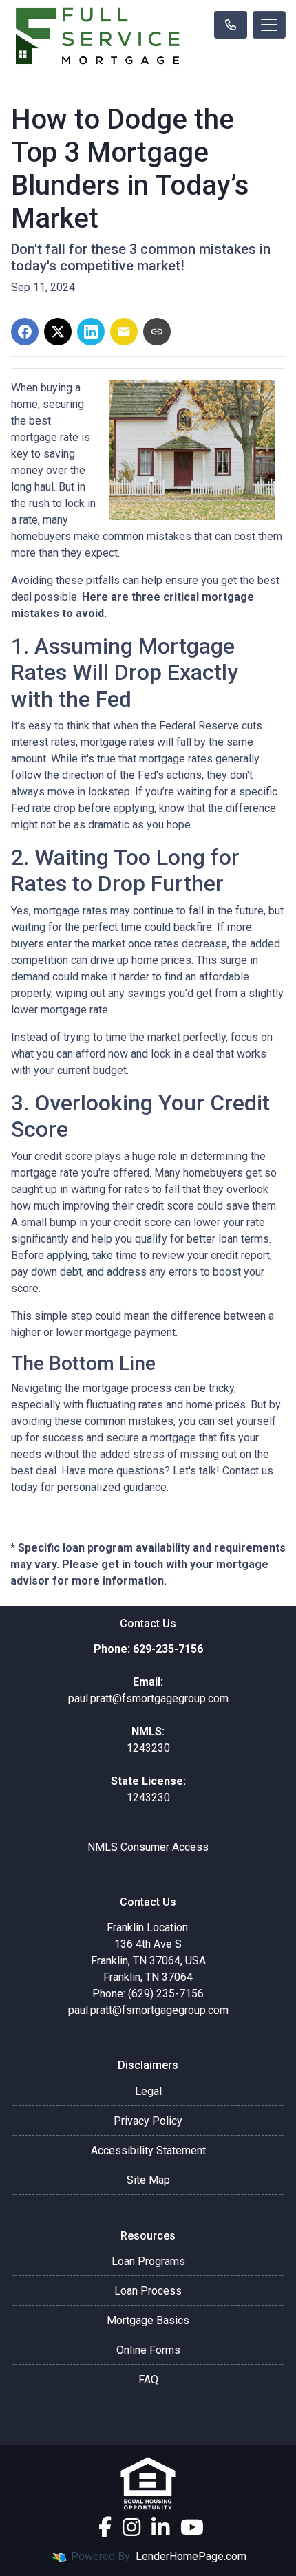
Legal (148, 2091)
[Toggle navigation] (269, 25)
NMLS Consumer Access (148, 1847)
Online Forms (148, 2350)
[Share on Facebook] (25, 332)
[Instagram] (131, 2527)
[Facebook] (105, 2527)
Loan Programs (148, 2261)
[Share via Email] (124, 332)
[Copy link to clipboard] (157, 332)
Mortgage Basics (148, 2320)
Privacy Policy (148, 2121)
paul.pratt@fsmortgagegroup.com (148, 2010)
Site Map (148, 2180)
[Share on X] (58, 332)
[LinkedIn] (160, 2527)
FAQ (148, 2380)
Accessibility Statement (148, 2150)
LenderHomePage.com (191, 2556)
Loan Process (148, 2291)
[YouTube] (192, 2527)
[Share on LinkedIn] (91, 332)
